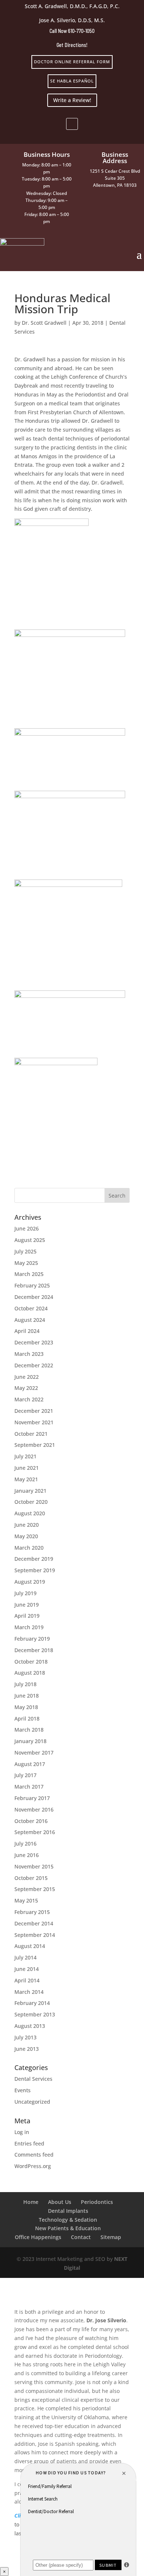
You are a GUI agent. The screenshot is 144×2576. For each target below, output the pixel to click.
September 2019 (35, 1570)
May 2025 (26, 1263)
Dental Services (33, 2079)
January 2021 (30, 1491)
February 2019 (32, 1639)
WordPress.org (33, 2166)
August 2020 (30, 1513)
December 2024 (34, 1297)
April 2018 (27, 1719)
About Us (60, 2202)
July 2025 (25, 1251)
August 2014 (30, 1946)
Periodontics (97, 2202)
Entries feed (29, 2143)
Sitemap (111, 2237)
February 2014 (32, 2003)
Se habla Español (72, 81)
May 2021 (26, 1479)
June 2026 (27, 1228)
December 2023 (34, 1342)
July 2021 (25, 1456)
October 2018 (31, 1662)
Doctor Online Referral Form (72, 62)
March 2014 (29, 1992)
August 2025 (30, 1240)
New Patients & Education (68, 2228)
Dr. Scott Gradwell (44, 323)
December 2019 (34, 1559)
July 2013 (25, 2037)
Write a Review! (72, 100)
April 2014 (27, 1980)
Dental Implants (68, 2211)
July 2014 (25, 1957)
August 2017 (30, 1764)
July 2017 (25, 1775)
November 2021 (34, 1422)
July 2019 (25, 1593)
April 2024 (27, 1331)
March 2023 (29, 1354)
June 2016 (27, 1855)
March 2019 (29, 1627)
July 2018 (25, 1684)
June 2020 (27, 1525)
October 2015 (31, 1878)
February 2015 (32, 1912)
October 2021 (31, 1434)
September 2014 (35, 1935)
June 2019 (27, 1605)
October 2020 (31, 1502)
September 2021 (35, 1445)
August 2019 (30, 1582)
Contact (81, 2237)
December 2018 (34, 1650)
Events (23, 2090)
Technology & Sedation (68, 2220)
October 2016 (31, 1821)
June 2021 (27, 1468)
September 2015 (35, 1889)
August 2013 (30, 2026)
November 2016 (34, 1809)
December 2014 (34, 1923)
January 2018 (30, 1741)
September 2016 (35, 1832)
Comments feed (34, 2155)
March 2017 (29, 1787)
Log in (22, 2132)
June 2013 (27, 2049)
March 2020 (29, 1548)
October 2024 (31, 1308)
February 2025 (32, 1285)
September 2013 (35, 2014)
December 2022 (34, 1365)
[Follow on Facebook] (72, 124)
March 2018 (29, 1730)
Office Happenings (38, 2237)
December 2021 (34, 1411)
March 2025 (29, 1274)
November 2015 (34, 1866)
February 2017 (32, 1798)
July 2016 (25, 1844)
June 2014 (27, 1969)
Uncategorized (32, 2102)
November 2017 (34, 1753)
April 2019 (27, 1616)
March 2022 (29, 1399)
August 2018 (30, 1673)
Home (31, 2202)
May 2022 (26, 1388)
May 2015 (26, 1900)
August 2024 (30, 1320)
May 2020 (26, 1536)
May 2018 (26, 1707)
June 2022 (27, 1377)
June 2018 (27, 1696)
